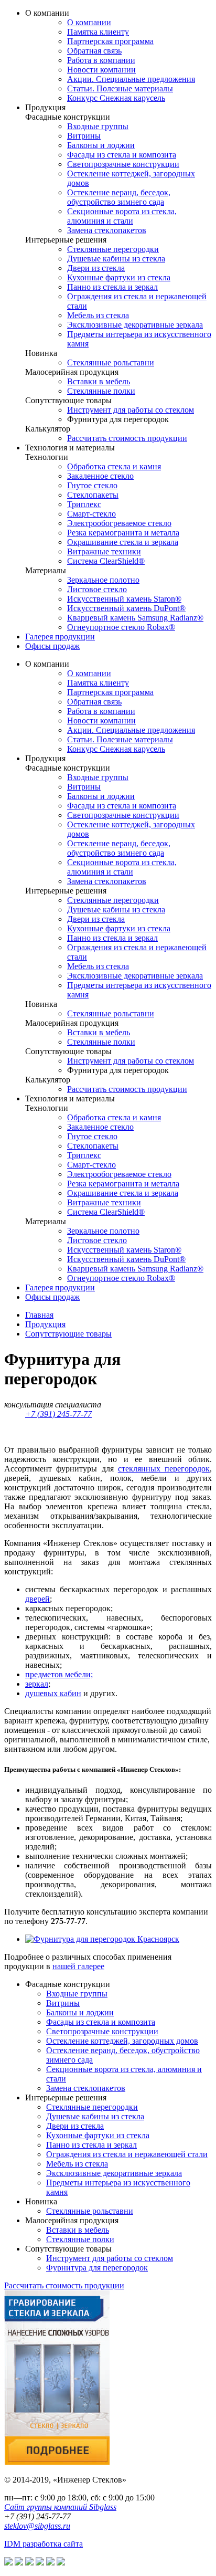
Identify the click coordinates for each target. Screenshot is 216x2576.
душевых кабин (53, 1693)
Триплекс (84, 504)
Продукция (45, 1324)
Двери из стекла (96, 268)
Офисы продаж (52, 646)
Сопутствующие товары (68, 1334)
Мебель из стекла (98, 315)
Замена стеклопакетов (107, 230)
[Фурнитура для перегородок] (102, 1939)
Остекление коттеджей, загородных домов (122, 2041)
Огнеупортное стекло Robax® (121, 627)
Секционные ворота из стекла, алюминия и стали (122, 216)
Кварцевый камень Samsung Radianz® (135, 618)
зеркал (37, 1684)
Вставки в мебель (99, 381)
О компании (89, 22)
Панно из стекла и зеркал (112, 287)
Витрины (84, 136)
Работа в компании (101, 60)
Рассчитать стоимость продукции (127, 438)
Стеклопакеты (93, 495)
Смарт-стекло (91, 514)
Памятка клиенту (98, 32)
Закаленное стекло (100, 476)
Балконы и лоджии (101, 145)
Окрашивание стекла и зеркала (123, 542)
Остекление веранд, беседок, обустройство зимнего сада (119, 197)
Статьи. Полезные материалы (120, 88)
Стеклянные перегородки (113, 249)
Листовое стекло (97, 589)
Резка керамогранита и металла (123, 533)
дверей (37, 1599)
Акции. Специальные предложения (131, 79)
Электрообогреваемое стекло (119, 523)
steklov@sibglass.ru (37, 2526)
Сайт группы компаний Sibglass (60, 2507)
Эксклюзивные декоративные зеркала (135, 325)
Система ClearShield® (106, 561)
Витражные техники (104, 551)
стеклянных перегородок (164, 1469)
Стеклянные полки (101, 391)
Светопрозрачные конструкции (123, 164)
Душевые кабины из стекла (116, 259)
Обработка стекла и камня (114, 466)
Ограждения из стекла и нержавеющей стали (127, 2154)
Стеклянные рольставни (111, 362)
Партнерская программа (110, 41)
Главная (39, 1315)
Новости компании (101, 70)
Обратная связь (94, 51)
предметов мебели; (59, 1674)
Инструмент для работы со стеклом (131, 410)
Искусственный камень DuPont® (126, 608)
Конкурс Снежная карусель (116, 98)
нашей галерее (78, 1966)
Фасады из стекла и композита (122, 155)
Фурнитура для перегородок (97, 2268)
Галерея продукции (60, 637)
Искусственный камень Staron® (124, 599)
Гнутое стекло (92, 485)
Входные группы (98, 126)
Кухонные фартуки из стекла (119, 277)
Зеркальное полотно (103, 580)
